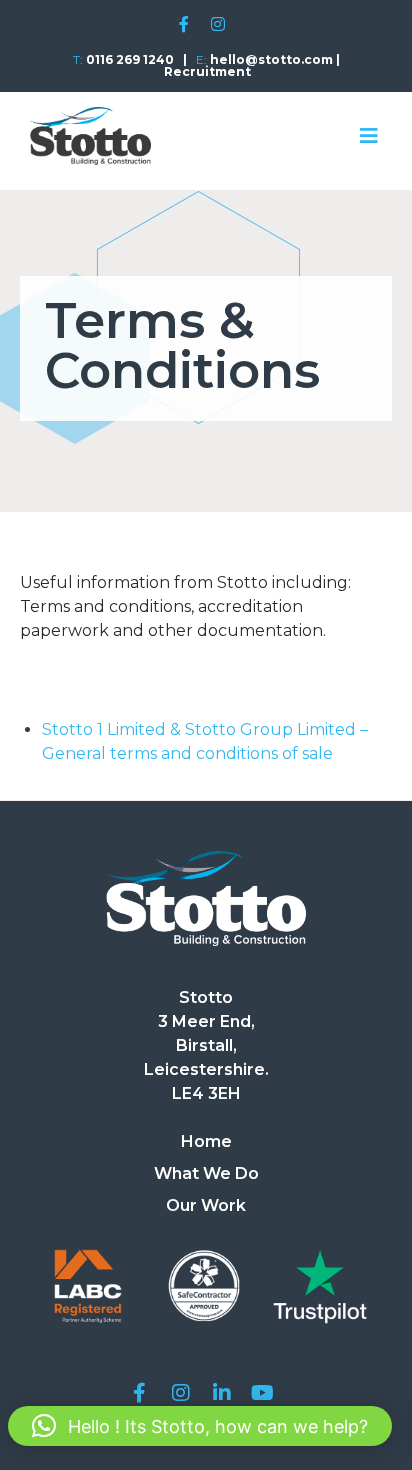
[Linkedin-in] (222, 1393)
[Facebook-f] (184, 24)
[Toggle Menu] (369, 136)
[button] (200, 1426)
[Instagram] (218, 24)
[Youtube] (263, 1393)
